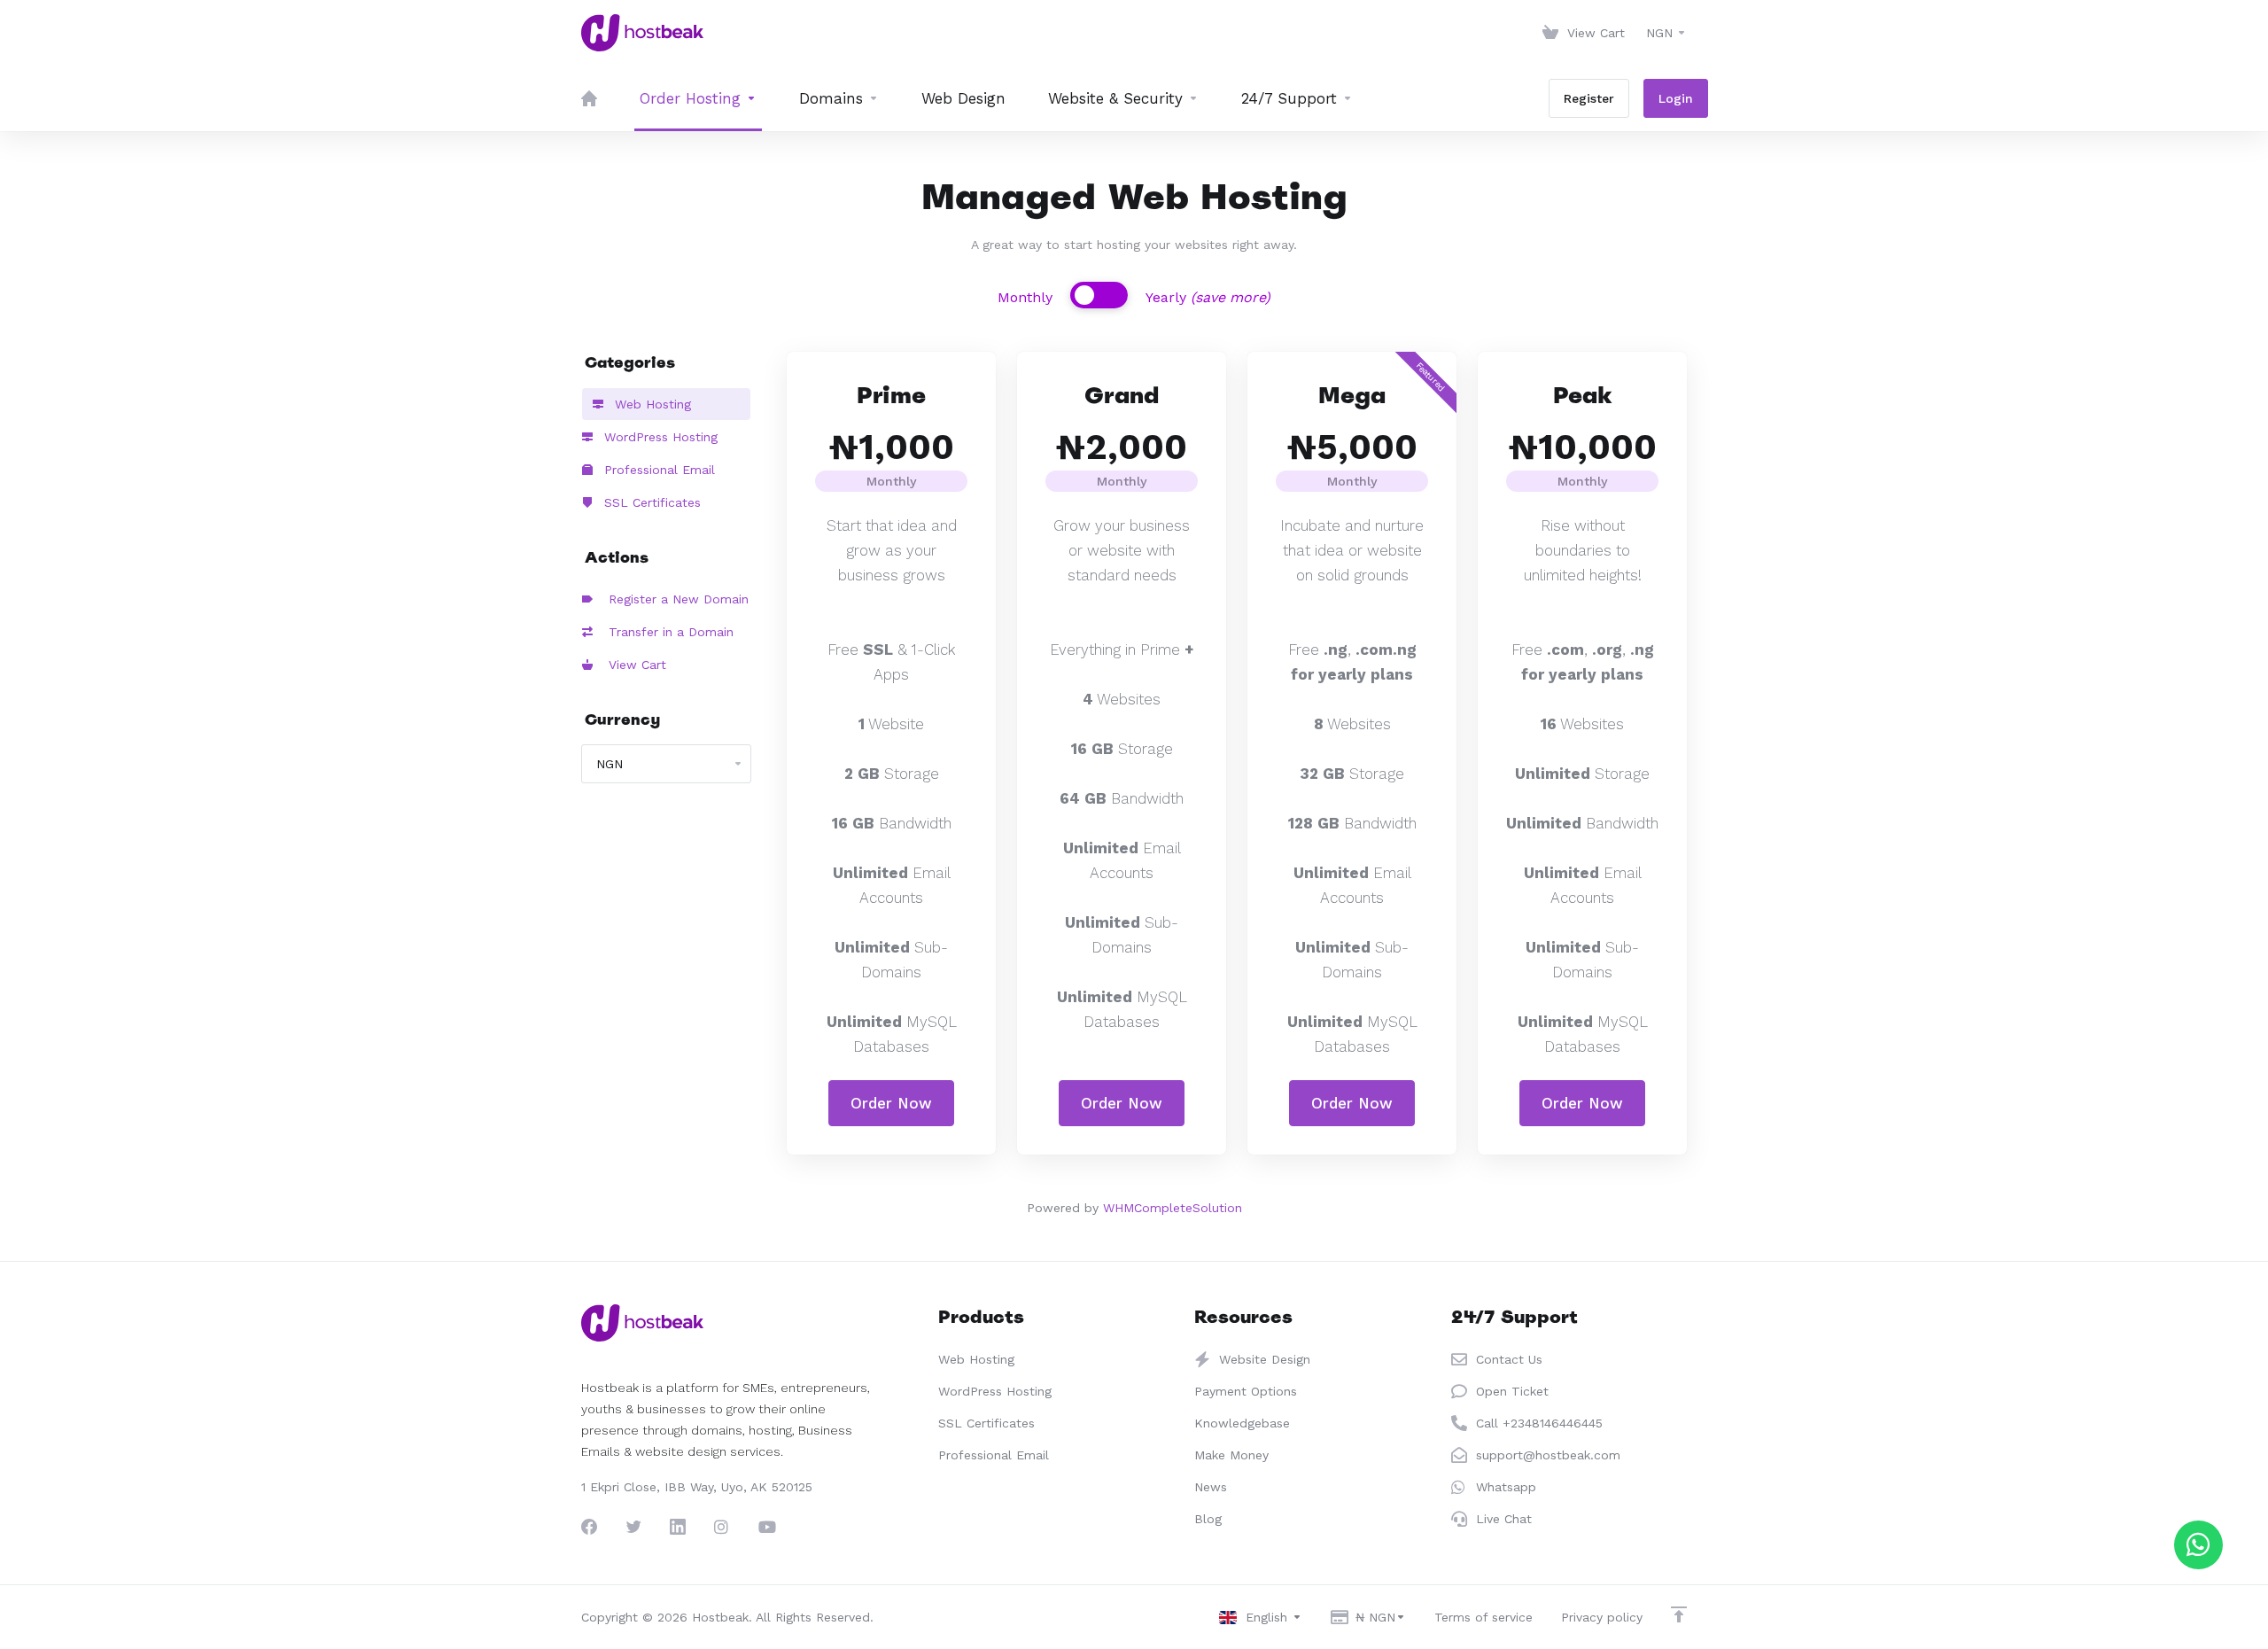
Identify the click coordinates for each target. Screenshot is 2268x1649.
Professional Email (657, 470)
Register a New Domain (674, 599)
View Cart (633, 665)
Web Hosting (651, 404)
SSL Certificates (650, 502)
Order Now (891, 1103)
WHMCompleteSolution (1173, 1208)
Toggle (1099, 295)
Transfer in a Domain (667, 632)
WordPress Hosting (659, 437)
